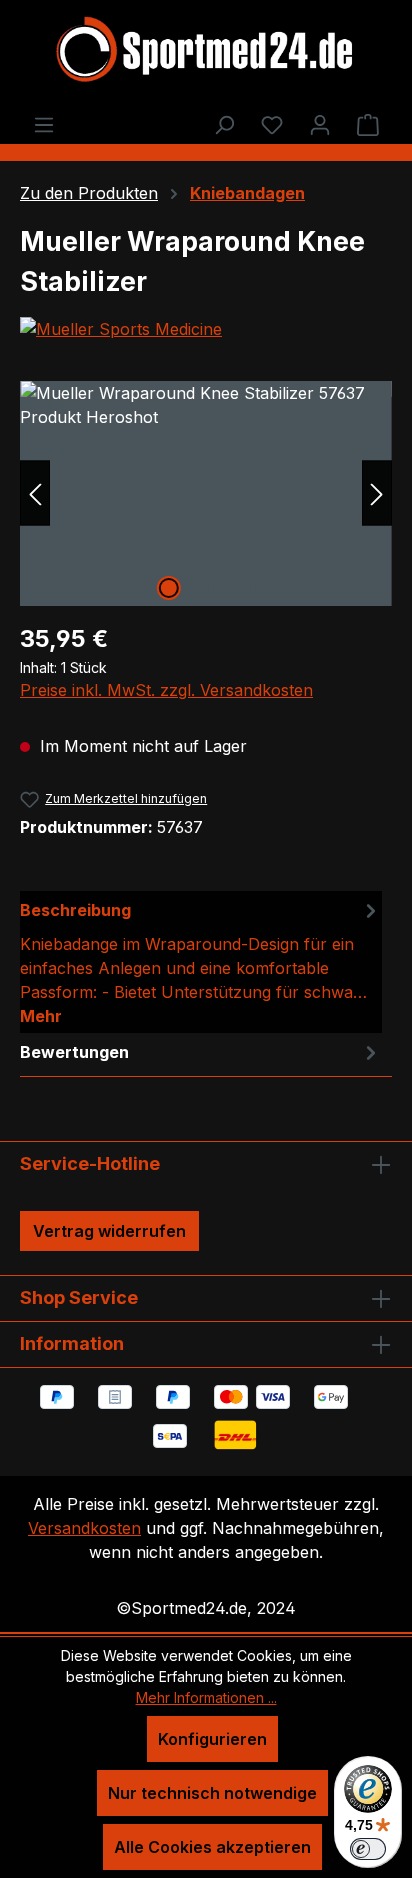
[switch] (368, 1849)
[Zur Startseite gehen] (206, 52)
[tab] (201, 962)
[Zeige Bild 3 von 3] (243, 588)
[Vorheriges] (35, 493)
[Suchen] (224, 124)
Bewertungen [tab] (74, 1052)
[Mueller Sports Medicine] (206, 329)
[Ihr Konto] (320, 124)
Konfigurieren (212, 1739)
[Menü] (44, 124)
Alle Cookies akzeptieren (212, 1847)
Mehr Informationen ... (206, 1697)
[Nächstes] (377, 493)
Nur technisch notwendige (212, 1793)
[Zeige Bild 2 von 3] (206, 588)
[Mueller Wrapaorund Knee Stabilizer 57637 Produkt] (206, 493)
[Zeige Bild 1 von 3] (169, 588)
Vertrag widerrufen (109, 1231)
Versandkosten (84, 1528)
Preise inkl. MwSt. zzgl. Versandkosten (166, 690)
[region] (206, 493)
